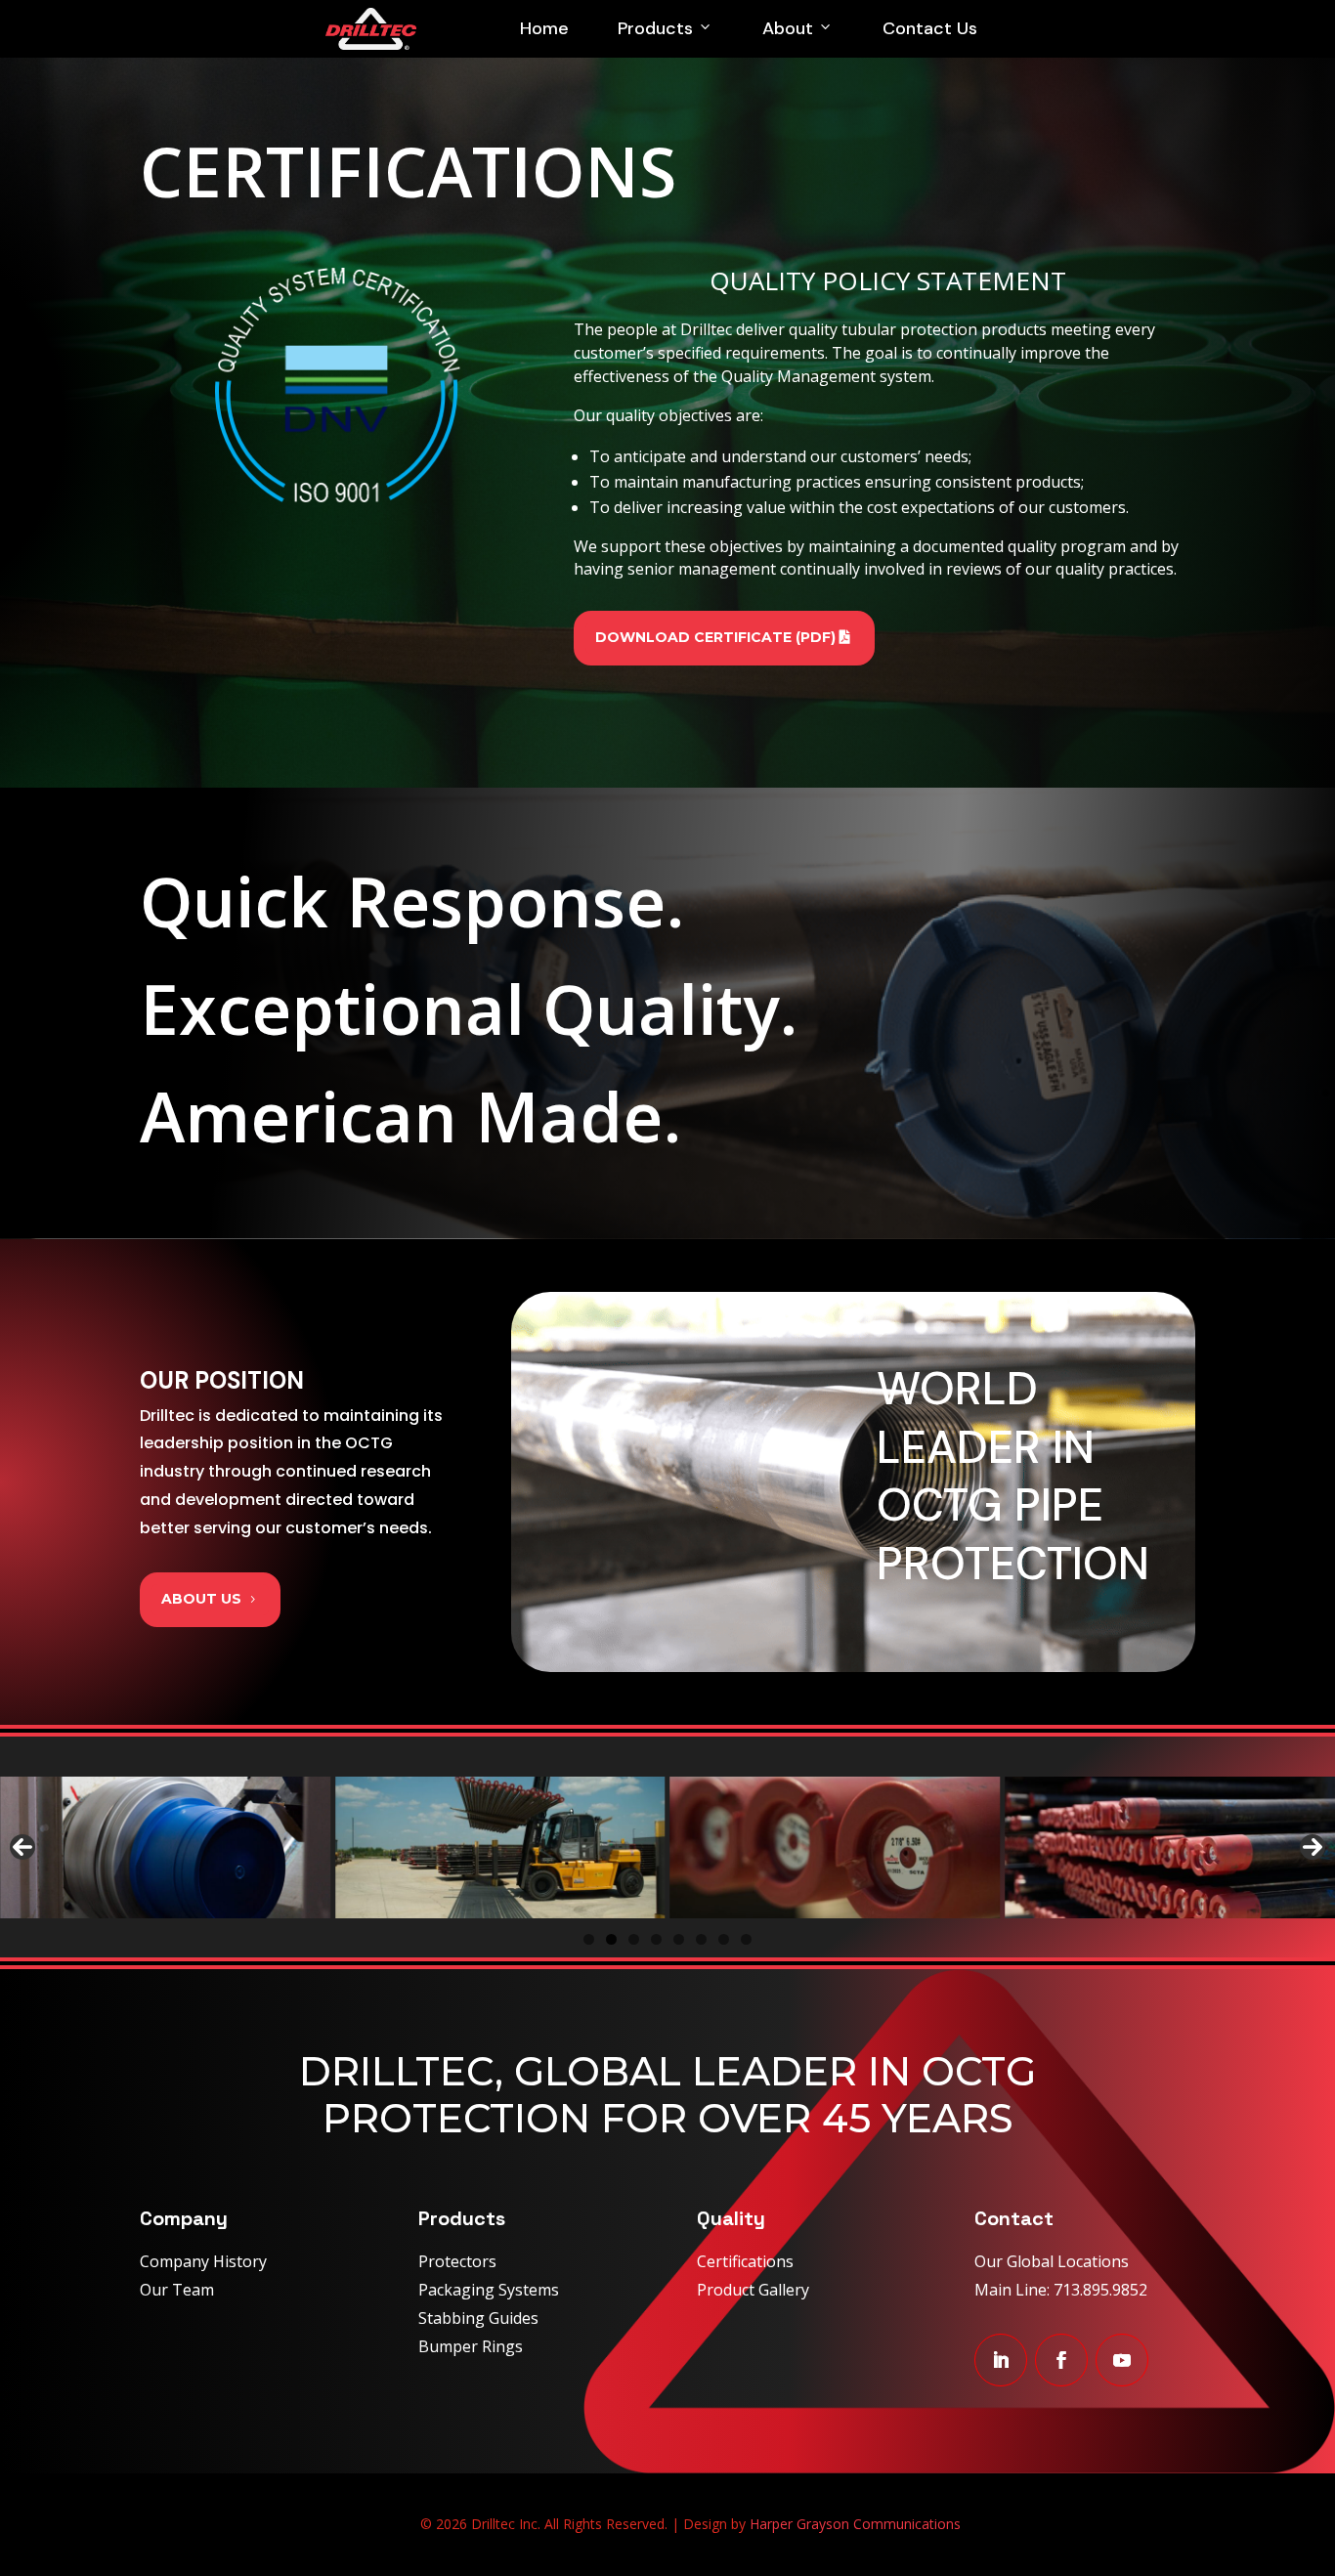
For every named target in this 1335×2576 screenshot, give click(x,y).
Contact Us (930, 28)
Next (1313, 1847)
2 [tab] (611, 1939)
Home (544, 28)
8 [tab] (746, 1939)
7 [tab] (724, 1939)
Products (655, 28)
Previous (22, 1847)
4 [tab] (656, 1939)
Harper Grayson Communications (855, 2524)
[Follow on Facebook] (1061, 2360)
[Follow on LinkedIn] (1001, 2360)
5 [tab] (679, 1939)
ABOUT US (201, 1599)
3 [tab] (634, 1939)
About (788, 28)
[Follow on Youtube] (1122, 2360)
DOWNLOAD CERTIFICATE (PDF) (715, 637)
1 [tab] (589, 1939)
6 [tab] (701, 1939)
